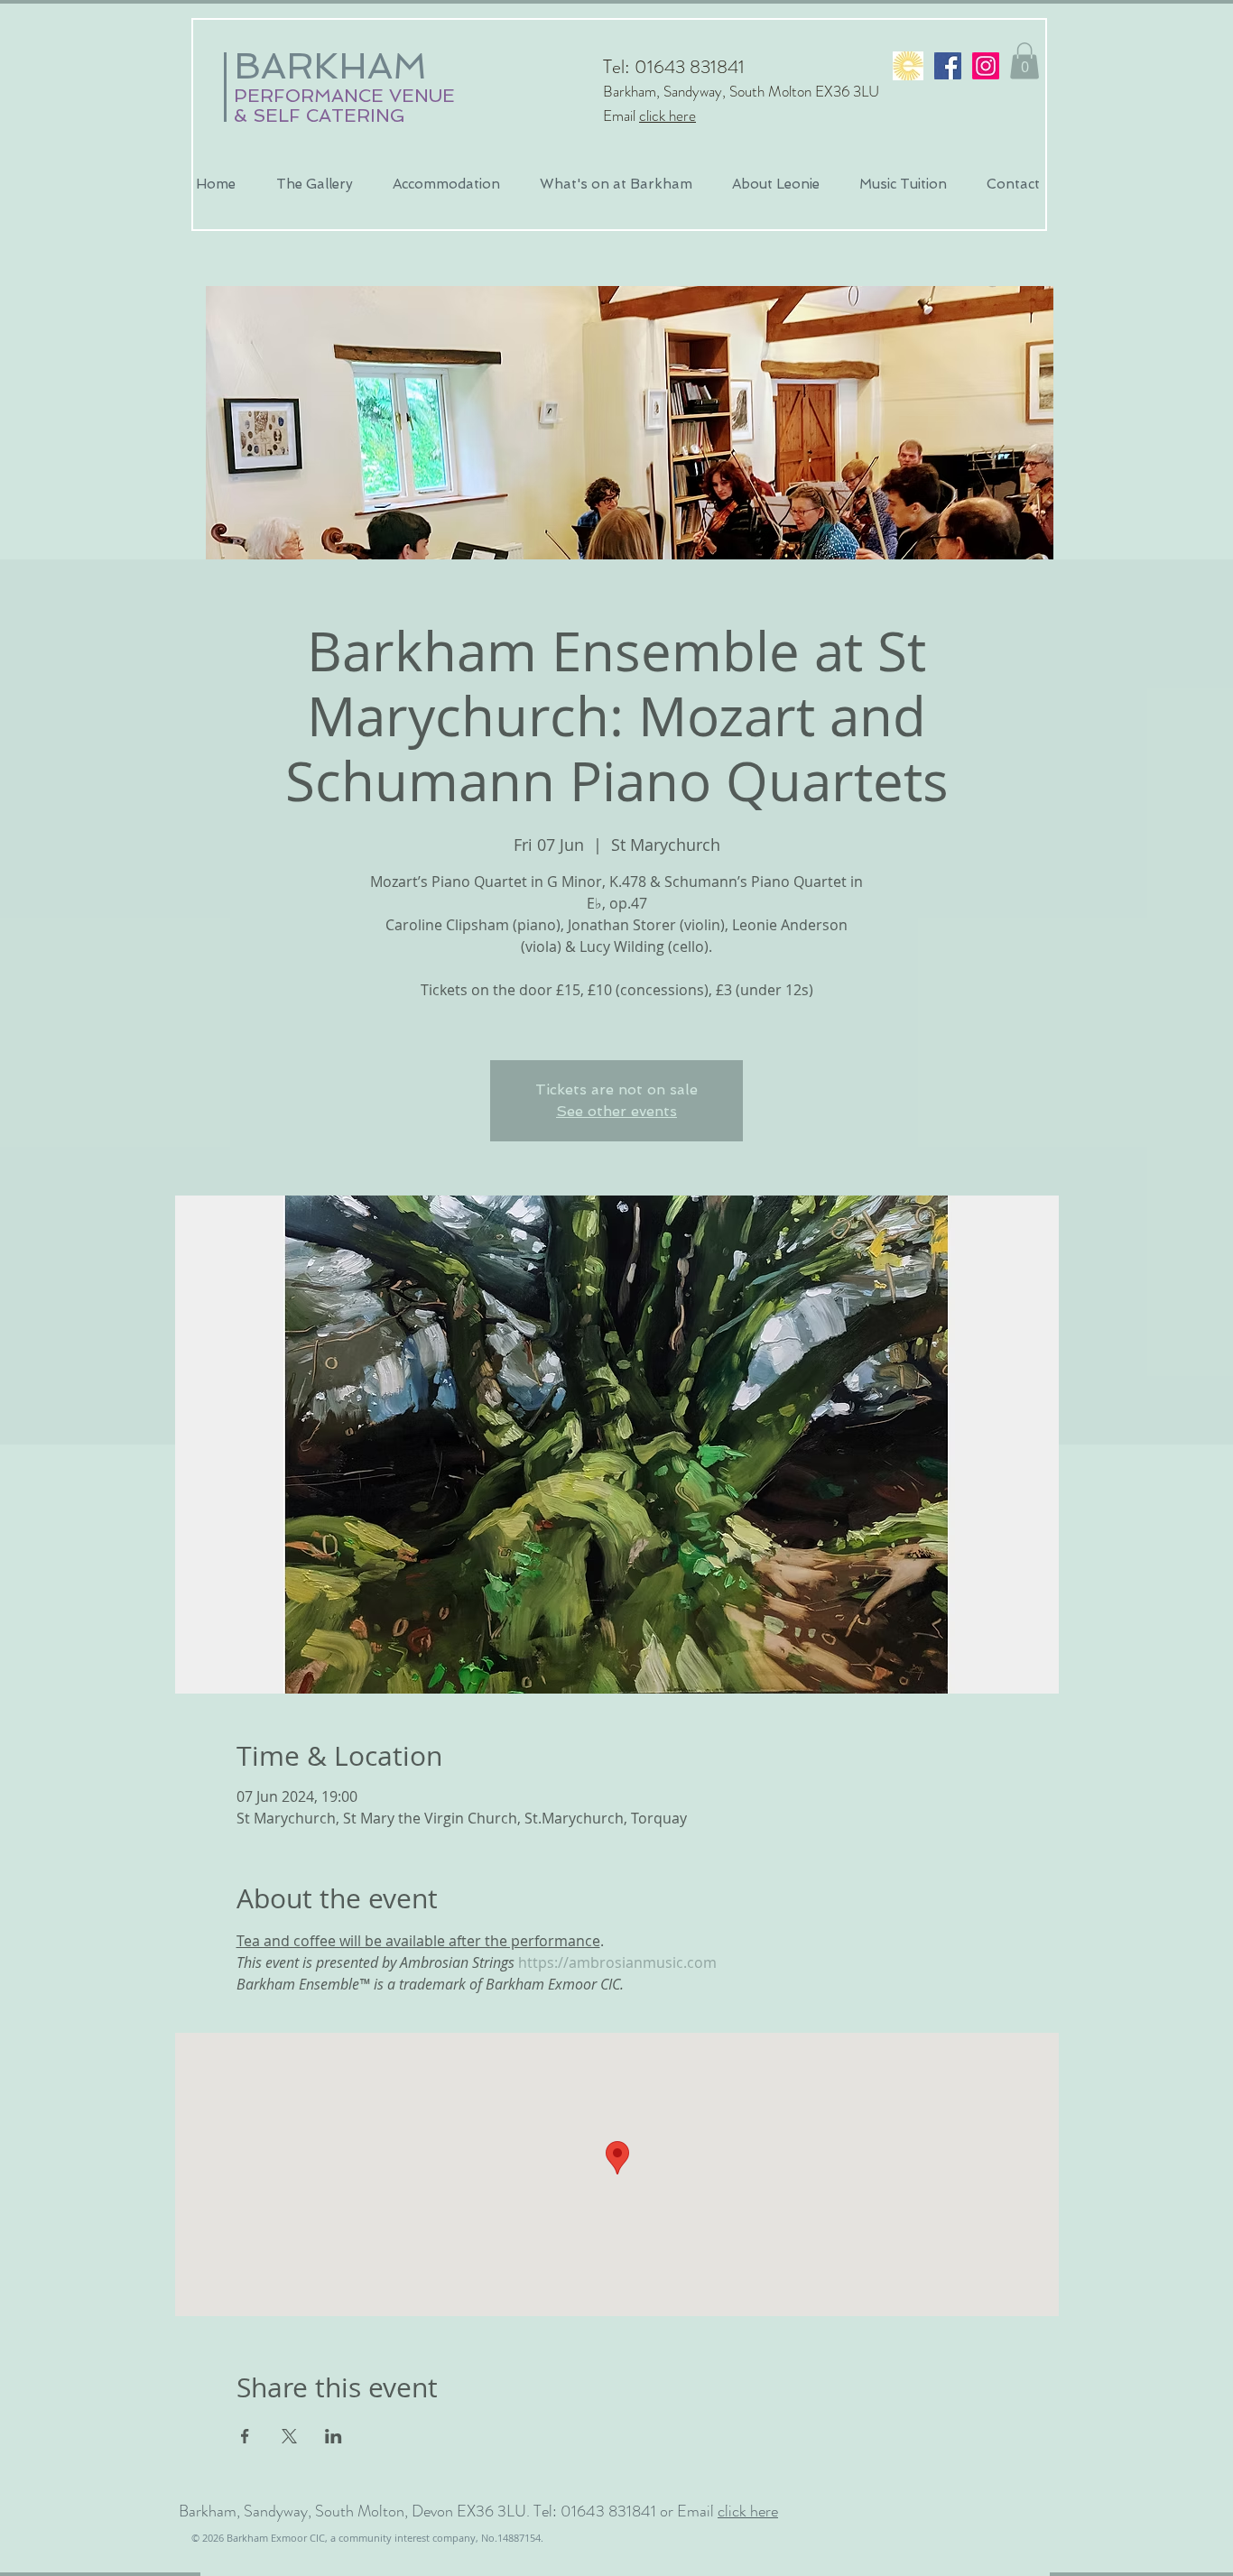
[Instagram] (986, 66)
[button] (1024, 61)
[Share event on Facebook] (245, 2436)
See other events (616, 1111)
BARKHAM (330, 66)
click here (667, 115)
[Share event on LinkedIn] (334, 2436)
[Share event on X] (289, 2436)
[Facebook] (948, 66)
